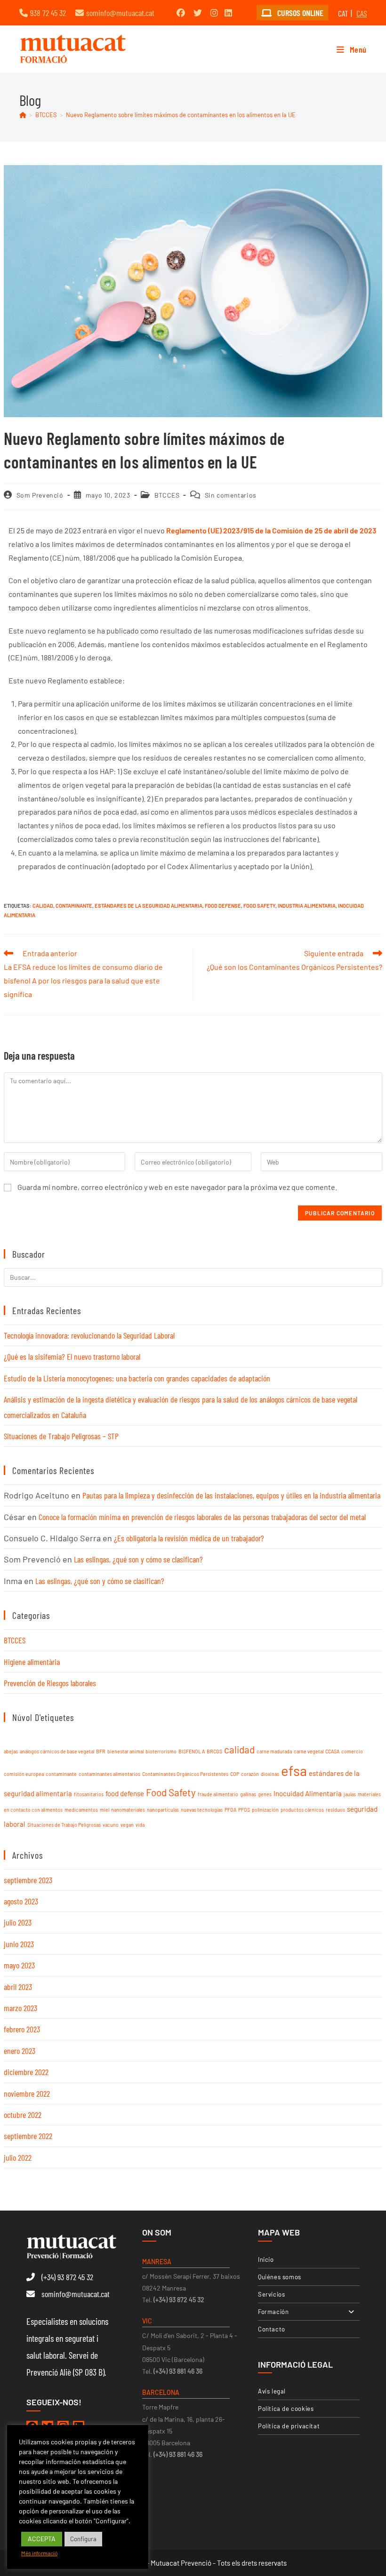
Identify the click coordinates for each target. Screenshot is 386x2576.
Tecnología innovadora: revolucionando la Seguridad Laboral (89, 1335)
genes (265, 1794)
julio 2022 (18, 2157)
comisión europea (24, 1774)
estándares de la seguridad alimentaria (149, 906)
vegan (127, 1825)
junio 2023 (19, 1944)
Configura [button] (83, 2539)
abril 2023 (18, 1987)
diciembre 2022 (26, 2072)
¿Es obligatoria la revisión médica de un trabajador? (189, 1538)
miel (105, 1810)
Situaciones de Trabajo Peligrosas (64, 1825)
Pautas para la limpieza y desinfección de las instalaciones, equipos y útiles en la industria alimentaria (231, 1495)
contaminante (74, 906)
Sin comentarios (231, 495)
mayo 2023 (19, 1965)
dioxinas (270, 1774)
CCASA (332, 1751)
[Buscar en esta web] (193, 1276)
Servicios (271, 2294)
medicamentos (81, 1810)
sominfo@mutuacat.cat (120, 13)
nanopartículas (163, 1810)
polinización (265, 1810)
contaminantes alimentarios (109, 1774)
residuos (335, 1810)
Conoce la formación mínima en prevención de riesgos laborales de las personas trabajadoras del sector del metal (202, 1517)
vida (140, 1825)
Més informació (39, 2553)
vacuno (111, 1825)
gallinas (248, 1794)
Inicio (266, 2259)
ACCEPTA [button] (42, 2539)
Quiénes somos (280, 2277)
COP (235, 1774)
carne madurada (274, 1751)
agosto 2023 (21, 1901)
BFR (101, 1751)
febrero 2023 (22, 2029)
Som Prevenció (40, 495)
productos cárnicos (302, 1810)
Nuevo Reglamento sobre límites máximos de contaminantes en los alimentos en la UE (181, 115)
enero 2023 (20, 2051)
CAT (343, 13)
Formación (273, 2312)
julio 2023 (18, 1922)
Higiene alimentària (32, 1662)
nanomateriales (128, 1810)
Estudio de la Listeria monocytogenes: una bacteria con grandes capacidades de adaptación (137, 1378)
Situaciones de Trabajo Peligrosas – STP (61, 1436)
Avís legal (272, 2391)
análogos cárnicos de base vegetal (57, 1751)
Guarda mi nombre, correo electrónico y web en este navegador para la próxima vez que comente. (177, 1187)
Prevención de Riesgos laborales (50, 1683)
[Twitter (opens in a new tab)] (198, 13)
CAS (362, 13)
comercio (352, 1751)
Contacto (272, 2329)
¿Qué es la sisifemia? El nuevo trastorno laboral (72, 1356)
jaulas (350, 1794)
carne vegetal (309, 1751)
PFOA (230, 1810)
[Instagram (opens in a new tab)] (214, 13)
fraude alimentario (218, 1794)
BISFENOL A (192, 1751)
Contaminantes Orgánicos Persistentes (185, 1774)
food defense (223, 906)
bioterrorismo (161, 1751)
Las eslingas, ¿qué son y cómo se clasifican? (138, 1559)
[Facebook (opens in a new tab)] (181, 13)
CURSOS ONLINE (299, 13)
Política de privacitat (289, 2426)
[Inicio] (23, 115)
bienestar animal (125, 1751)
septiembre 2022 (28, 2136)
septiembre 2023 (28, 1880)
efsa (294, 1771)
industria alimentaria (307, 906)
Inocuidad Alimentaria (308, 1793)
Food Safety (259, 906)
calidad (43, 906)
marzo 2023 (20, 2008)
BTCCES (167, 495)
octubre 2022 (23, 2115)
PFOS (244, 1810)
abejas (11, 1751)
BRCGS (214, 1751)
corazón (250, 1774)
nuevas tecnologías (202, 1810)
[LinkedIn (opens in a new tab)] (228, 13)
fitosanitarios (89, 1794)
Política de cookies (286, 2409)
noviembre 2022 (27, 2093)
